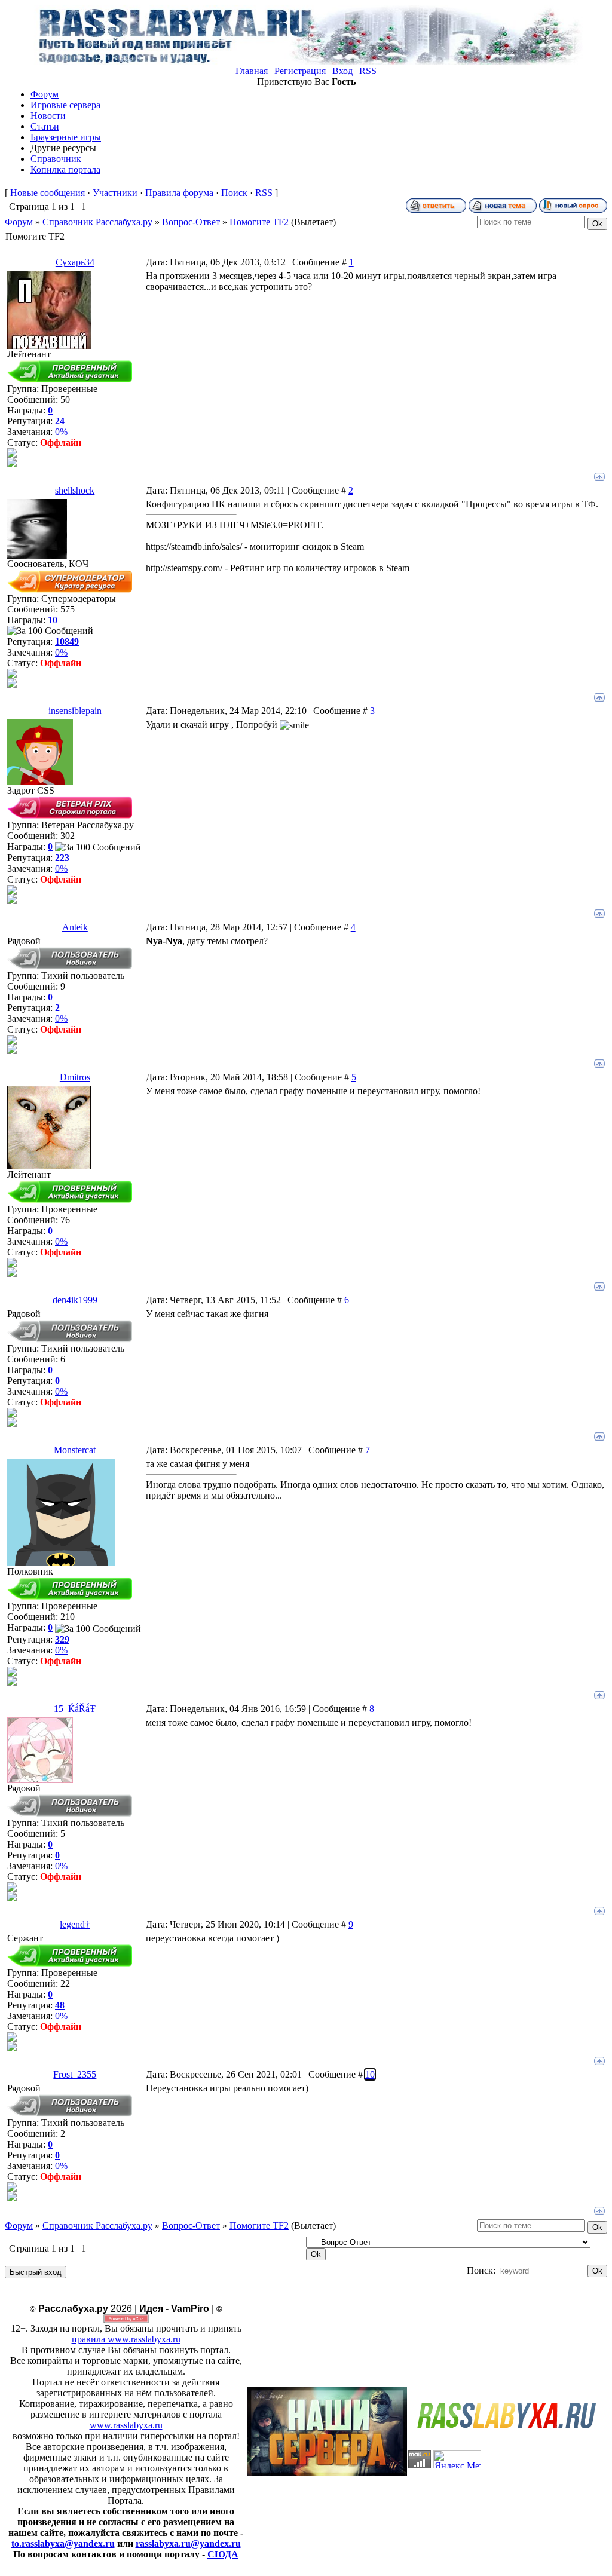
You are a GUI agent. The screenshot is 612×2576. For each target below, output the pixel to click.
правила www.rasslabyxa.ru (126, 2339)
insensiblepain (75, 711)
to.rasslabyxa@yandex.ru (63, 2543)
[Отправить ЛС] (12, 464)
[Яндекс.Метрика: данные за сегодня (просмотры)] (457, 2459)
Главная (252, 71)
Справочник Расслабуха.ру (97, 222)
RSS (368, 71)
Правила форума (179, 193)
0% (61, 432)
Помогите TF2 (259, 222)
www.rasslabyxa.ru (126, 2425)
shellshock (75, 490)
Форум (19, 222)
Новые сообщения (48, 193)
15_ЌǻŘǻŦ (75, 1709)
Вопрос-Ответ (191, 222)
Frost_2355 (75, 2074)
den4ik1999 (75, 1300)
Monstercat (75, 1450)
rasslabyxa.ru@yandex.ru (188, 2543)
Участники (115, 193)
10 (370, 2074)
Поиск (234, 193)
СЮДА (223, 2554)
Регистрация (300, 71)
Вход (342, 71)
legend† (75, 1924)
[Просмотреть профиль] (12, 454)
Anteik (75, 927)
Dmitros (75, 1077)
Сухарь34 (75, 262)
